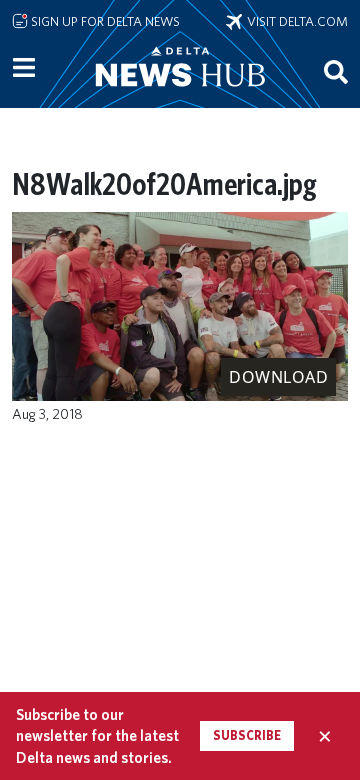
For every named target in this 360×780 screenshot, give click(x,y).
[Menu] (24, 68)
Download (278, 377)
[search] (336, 71)
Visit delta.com (295, 21)
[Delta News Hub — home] (180, 94)
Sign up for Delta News (104, 21)
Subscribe (247, 735)
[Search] (336, 71)
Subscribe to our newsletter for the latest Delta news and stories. (97, 736)
